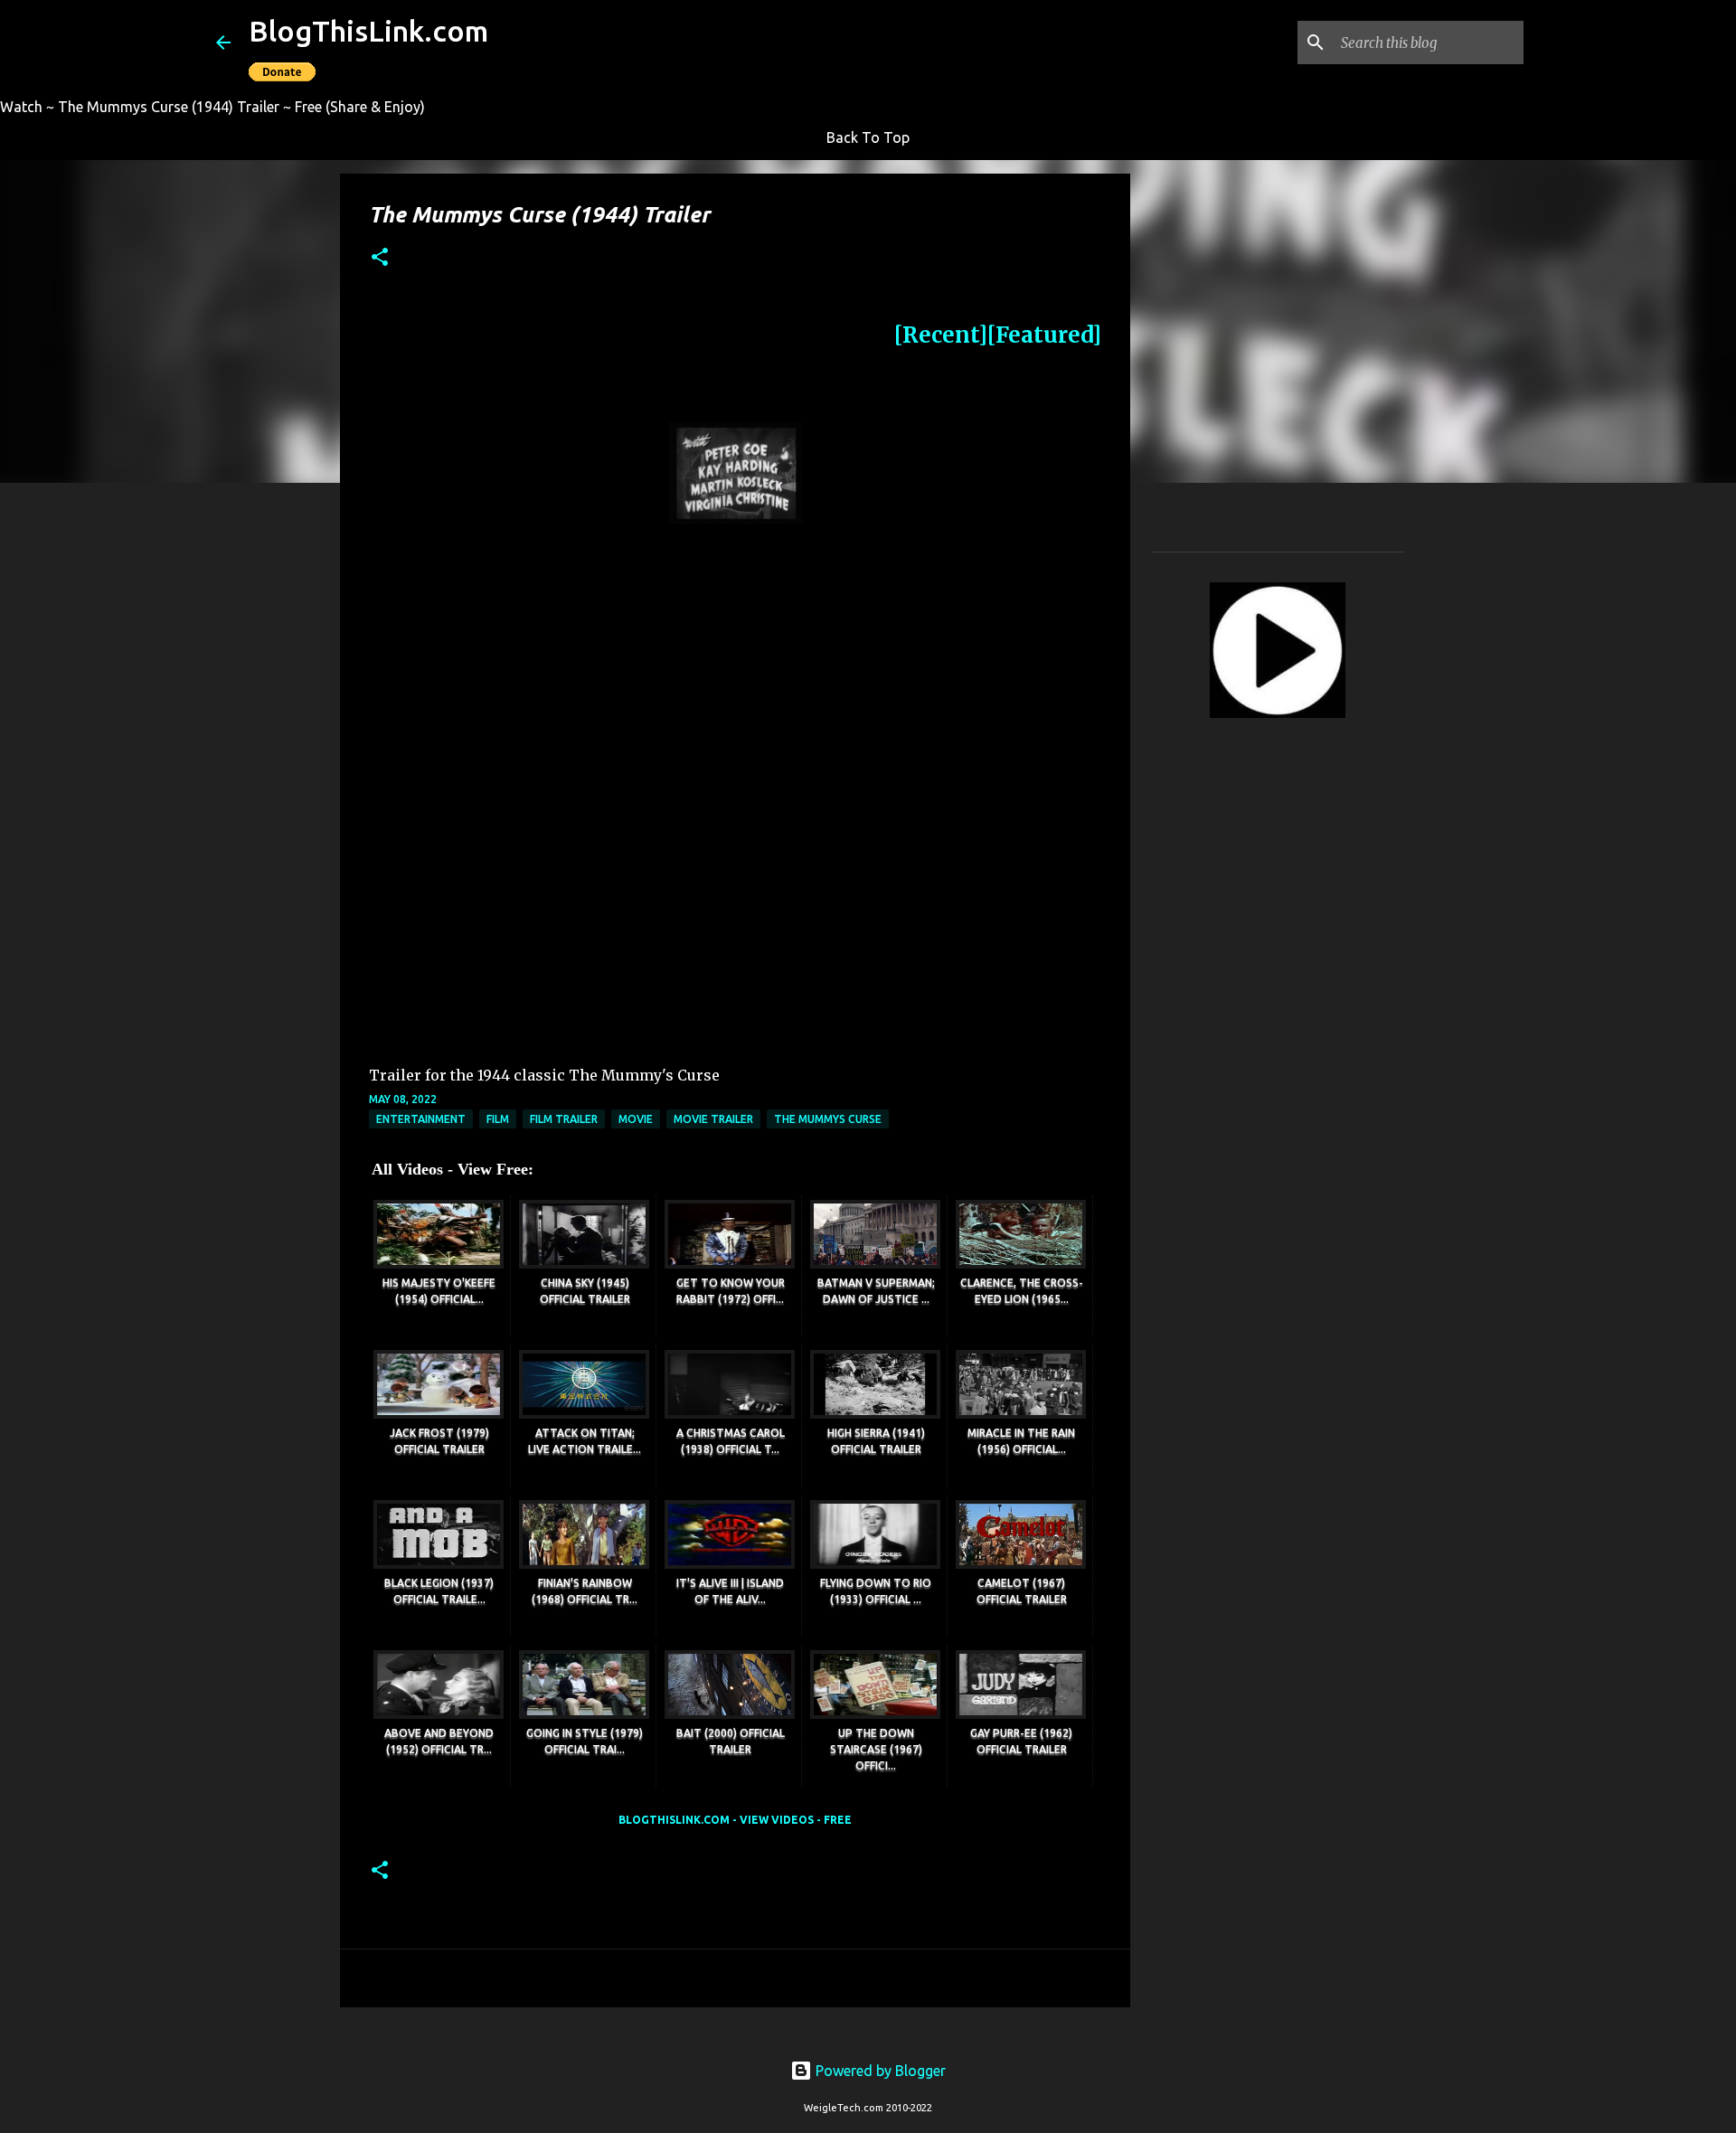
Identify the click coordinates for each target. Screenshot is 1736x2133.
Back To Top (868, 137)
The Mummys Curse (828, 1119)
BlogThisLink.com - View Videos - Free (735, 1820)
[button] (380, 258)
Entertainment (421, 1119)
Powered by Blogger (879, 2071)
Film (498, 1119)
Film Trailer (564, 1119)
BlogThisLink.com (368, 31)
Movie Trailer (713, 1119)
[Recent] (941, 335)
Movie (636, 1119)
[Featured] (1044, 335)
